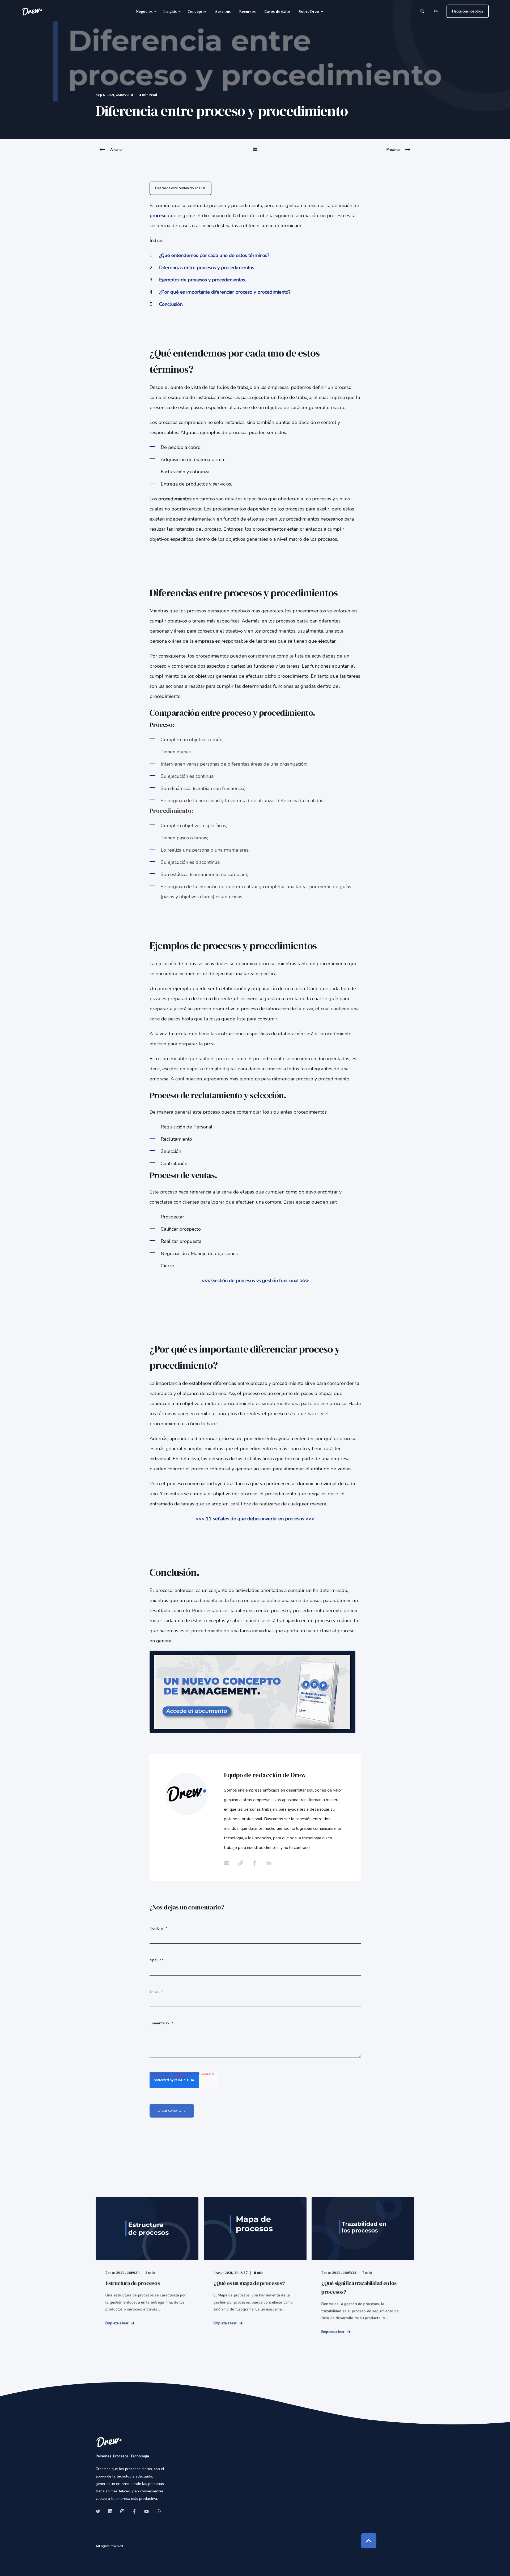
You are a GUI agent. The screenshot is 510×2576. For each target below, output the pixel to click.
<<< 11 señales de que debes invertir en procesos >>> (255, 1519)
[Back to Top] (369, 2541)
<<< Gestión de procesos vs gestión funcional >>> (255, 1281)
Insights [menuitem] (170, 11)
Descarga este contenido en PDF (180, 188)
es (436, 11)
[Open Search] (423, 11)
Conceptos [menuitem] (197, 11)
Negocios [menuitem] (144, 11)
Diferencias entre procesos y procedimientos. (207, 268)
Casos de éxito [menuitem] (277, 11)
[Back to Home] (32, 11)
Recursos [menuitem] (248, 11)
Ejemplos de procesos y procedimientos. (203, 280)
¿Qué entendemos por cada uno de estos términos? (214, 255)
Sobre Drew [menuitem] (309, 11)
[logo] (109, 2442)
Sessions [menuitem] (223, 11)
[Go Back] (255, 153)
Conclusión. (171, 304)
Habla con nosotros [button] (468, 11)
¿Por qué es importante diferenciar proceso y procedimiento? (225, 292)
